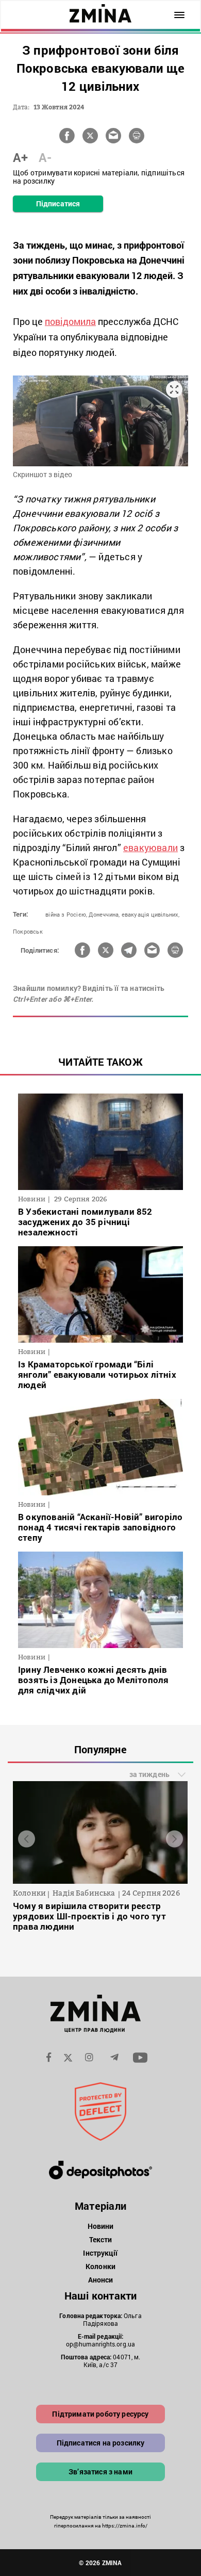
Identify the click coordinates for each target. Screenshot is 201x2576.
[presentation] (27, 1839)
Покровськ (28, 931)
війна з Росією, (66, 914)
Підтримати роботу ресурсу (100, 2414)
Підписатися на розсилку (101, 2443)
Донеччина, (104, 914)
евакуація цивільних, (151, 914)
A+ (20, 157)
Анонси (101, 2280)
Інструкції (100, 2253)
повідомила (70, 321)
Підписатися (58, 203)
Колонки (100, 2266)
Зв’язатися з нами (100, 2472)
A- (45, 157)
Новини (101, 2226)
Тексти (101, 2239)
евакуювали (150, 847)
